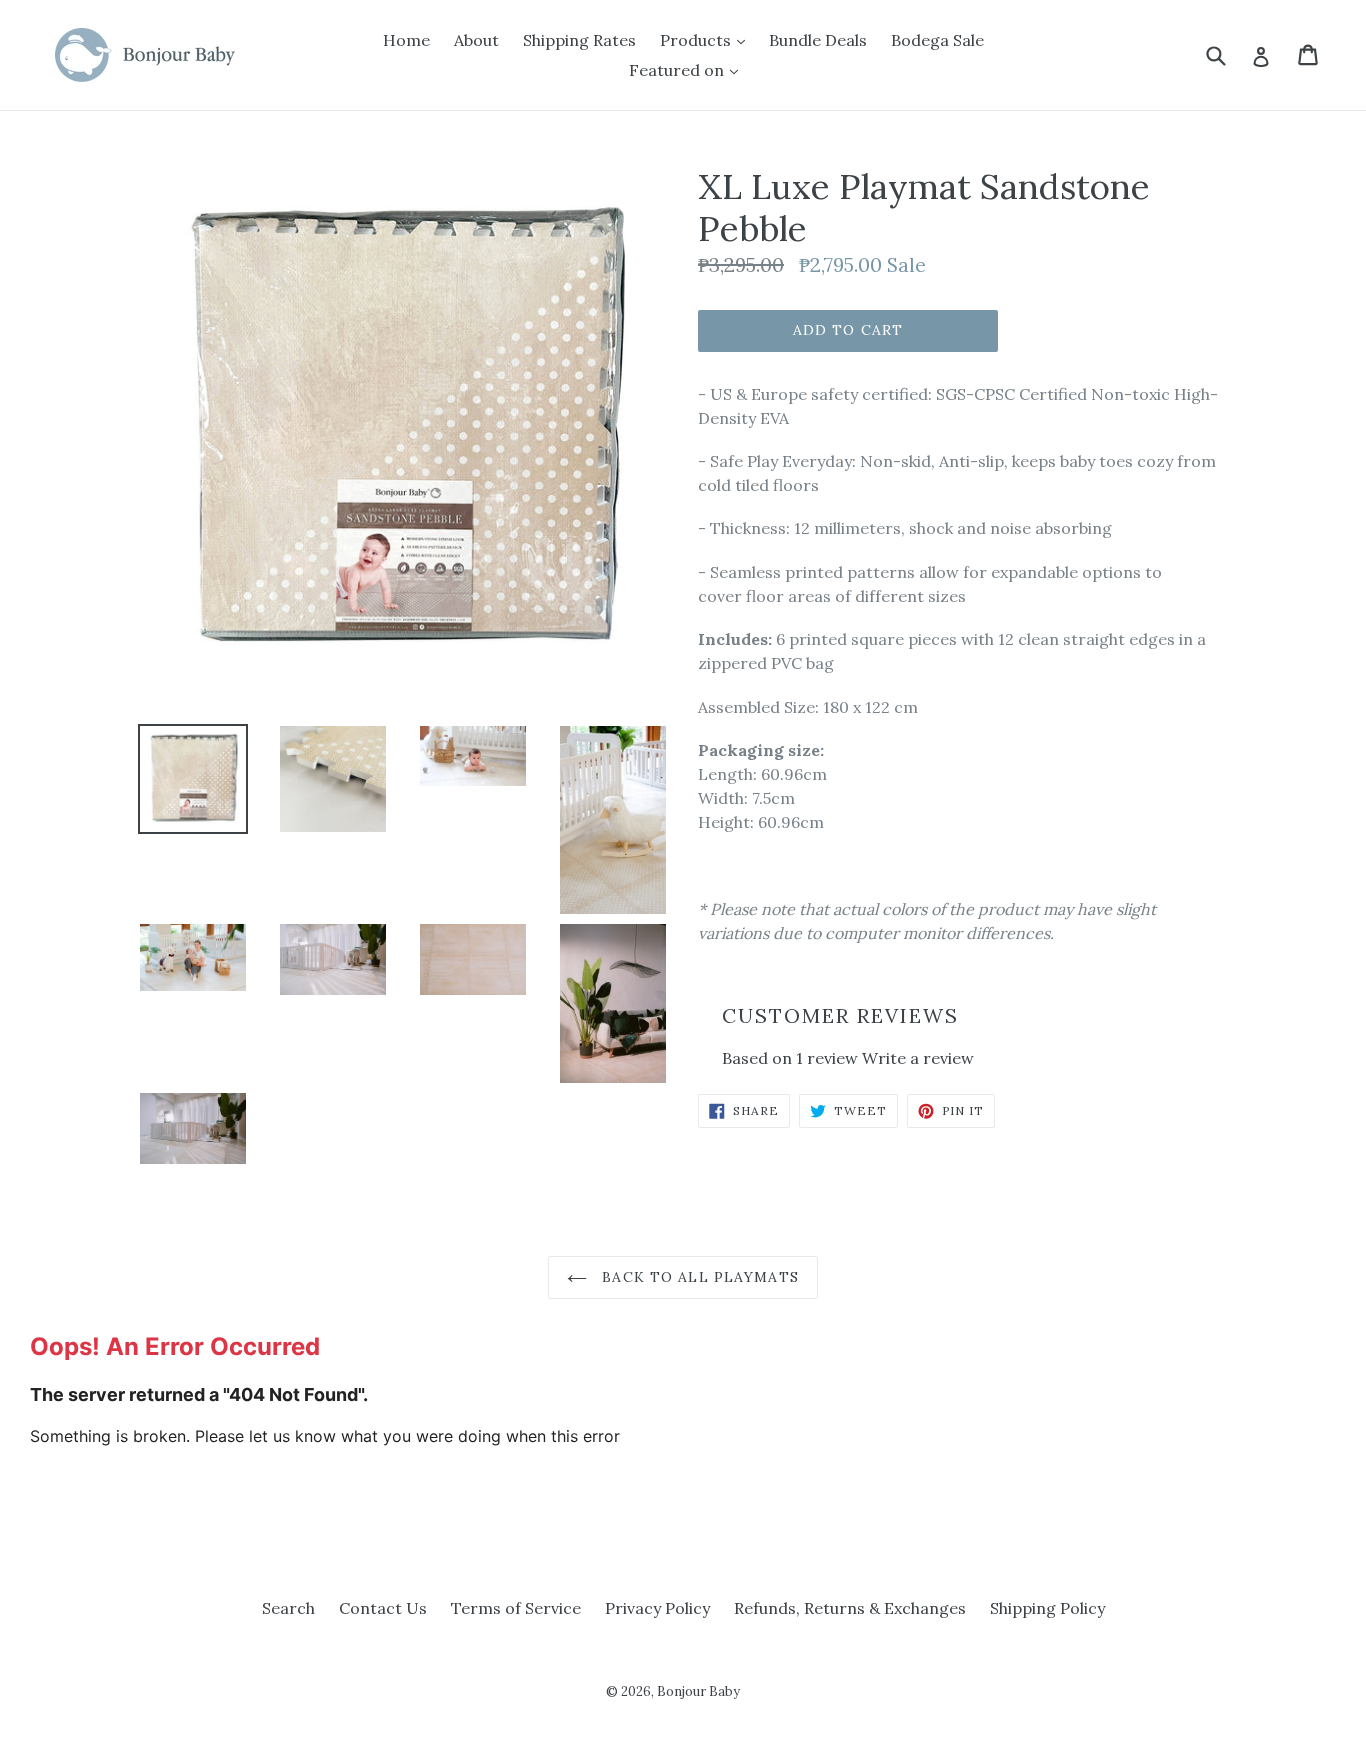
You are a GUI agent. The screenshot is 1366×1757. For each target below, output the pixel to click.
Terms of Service (516, 1608)
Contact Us (383, 1608)
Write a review (918, 1058)
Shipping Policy (1047, 1608)
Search (288, 1608)
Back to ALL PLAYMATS (698, 1277)
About (476, 40)
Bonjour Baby (698, 1691)
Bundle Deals (818, 40)
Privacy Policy (657, 1608)
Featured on (678, 70)
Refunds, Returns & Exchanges (850, 1608)
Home (406, 40)
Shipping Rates (579, 40)
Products (697, 40)
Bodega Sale (937, 40)
